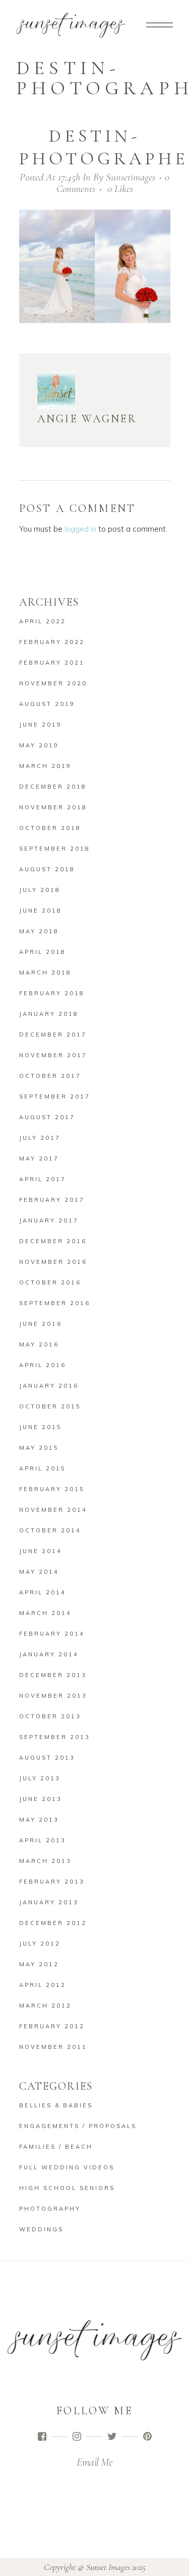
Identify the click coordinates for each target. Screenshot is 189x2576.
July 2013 (40, 1778)
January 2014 (49, 1654)
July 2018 (40, 890)
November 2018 (53, 807)
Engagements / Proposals (78, 2126)
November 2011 (53, 2047)
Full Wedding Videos (67, 2167)
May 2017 (39, 1158)
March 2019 (45, 766)
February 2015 (52, 1489)
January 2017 (49, 1220)
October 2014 (50, 1530)
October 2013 (50, 1716)
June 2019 (41, 725)
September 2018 (55, 849)
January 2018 (49, 1014)
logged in (80, 529)
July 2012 (40, 1944)
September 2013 (55, 1737)
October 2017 (50, 1076)
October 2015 (50, 1406)
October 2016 (50, 1282)
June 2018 (41, 911)
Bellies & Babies (56, 2105)
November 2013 (53, 1696)
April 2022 (43, 621)
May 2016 (39, 1344)
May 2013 (39, 1820)
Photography (50, 2209)
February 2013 (52, 1882)
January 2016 (49, 1386)
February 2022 (52, 642)
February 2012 (52, 2026)
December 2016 (53, 1241)
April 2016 (43, 1365)
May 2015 (39, 1448)
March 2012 (45, 2006)
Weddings (41, 2229)
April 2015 (43, 1468)
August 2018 (47, 869)
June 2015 (41, 1427)
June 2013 (41, 1799)
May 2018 (39, 931)
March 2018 (45, 973)
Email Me (94, 2462)
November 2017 (53, 1055)
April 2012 (43, 1985)
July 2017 (40, 1138)
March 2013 (45, 1861)
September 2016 (55, 1303)
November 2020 (53, 683)
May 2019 (39, 745)
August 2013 (47, 1758)
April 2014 (43, 1592)
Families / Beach (56, 2147)
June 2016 (41, 1324)
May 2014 (39, 1572)
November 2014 (53, 1510)
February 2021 (52, 663)
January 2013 (49, 1902)
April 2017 (43, 1179)
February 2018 (52, 993)
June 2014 (41, 1551)
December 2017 (53, 1035)
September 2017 (55, 1097)
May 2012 (39, 1964)
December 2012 (53, 1923)
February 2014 (52, 1634)
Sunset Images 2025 (116, 2567)
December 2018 (53, 787)
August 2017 (47, 1117)
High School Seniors (67, 2188)
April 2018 (43, 952)
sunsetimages (131, 177)
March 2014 (45, 1613)
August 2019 (47, 704)
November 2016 (53, 1262)
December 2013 (53, 1675)
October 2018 (50, 828)
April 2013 (43, 1840)
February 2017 (52, 1200)
